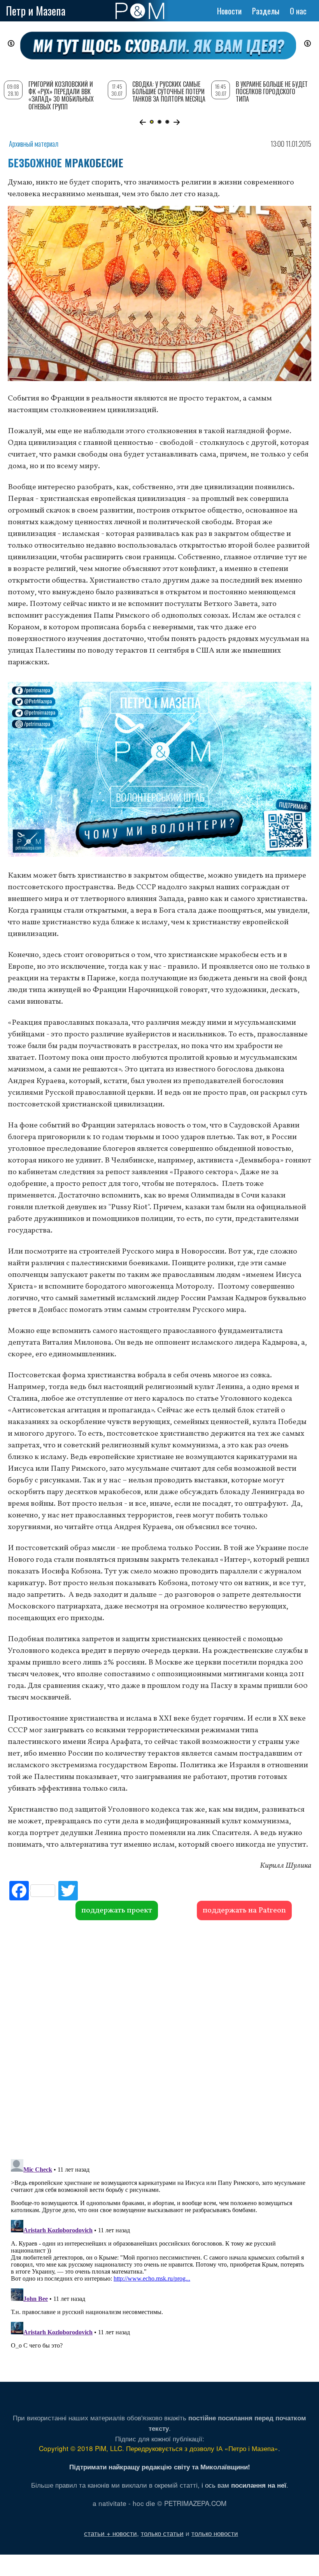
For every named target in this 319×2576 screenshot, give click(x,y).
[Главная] (140, 11)
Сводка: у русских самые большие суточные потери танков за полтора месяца (169, 91)
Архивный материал (34, 144)
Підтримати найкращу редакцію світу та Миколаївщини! (160, 2467)
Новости (229, 11)
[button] (143, 122)
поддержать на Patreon (244, 1910)
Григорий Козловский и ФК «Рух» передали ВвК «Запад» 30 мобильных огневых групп (61, 95)
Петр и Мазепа (36, 11)
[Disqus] (159, 2039)
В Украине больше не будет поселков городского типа (272, 91)
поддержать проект (117, 1910)
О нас (298, 11)
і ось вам (244, 2485)
